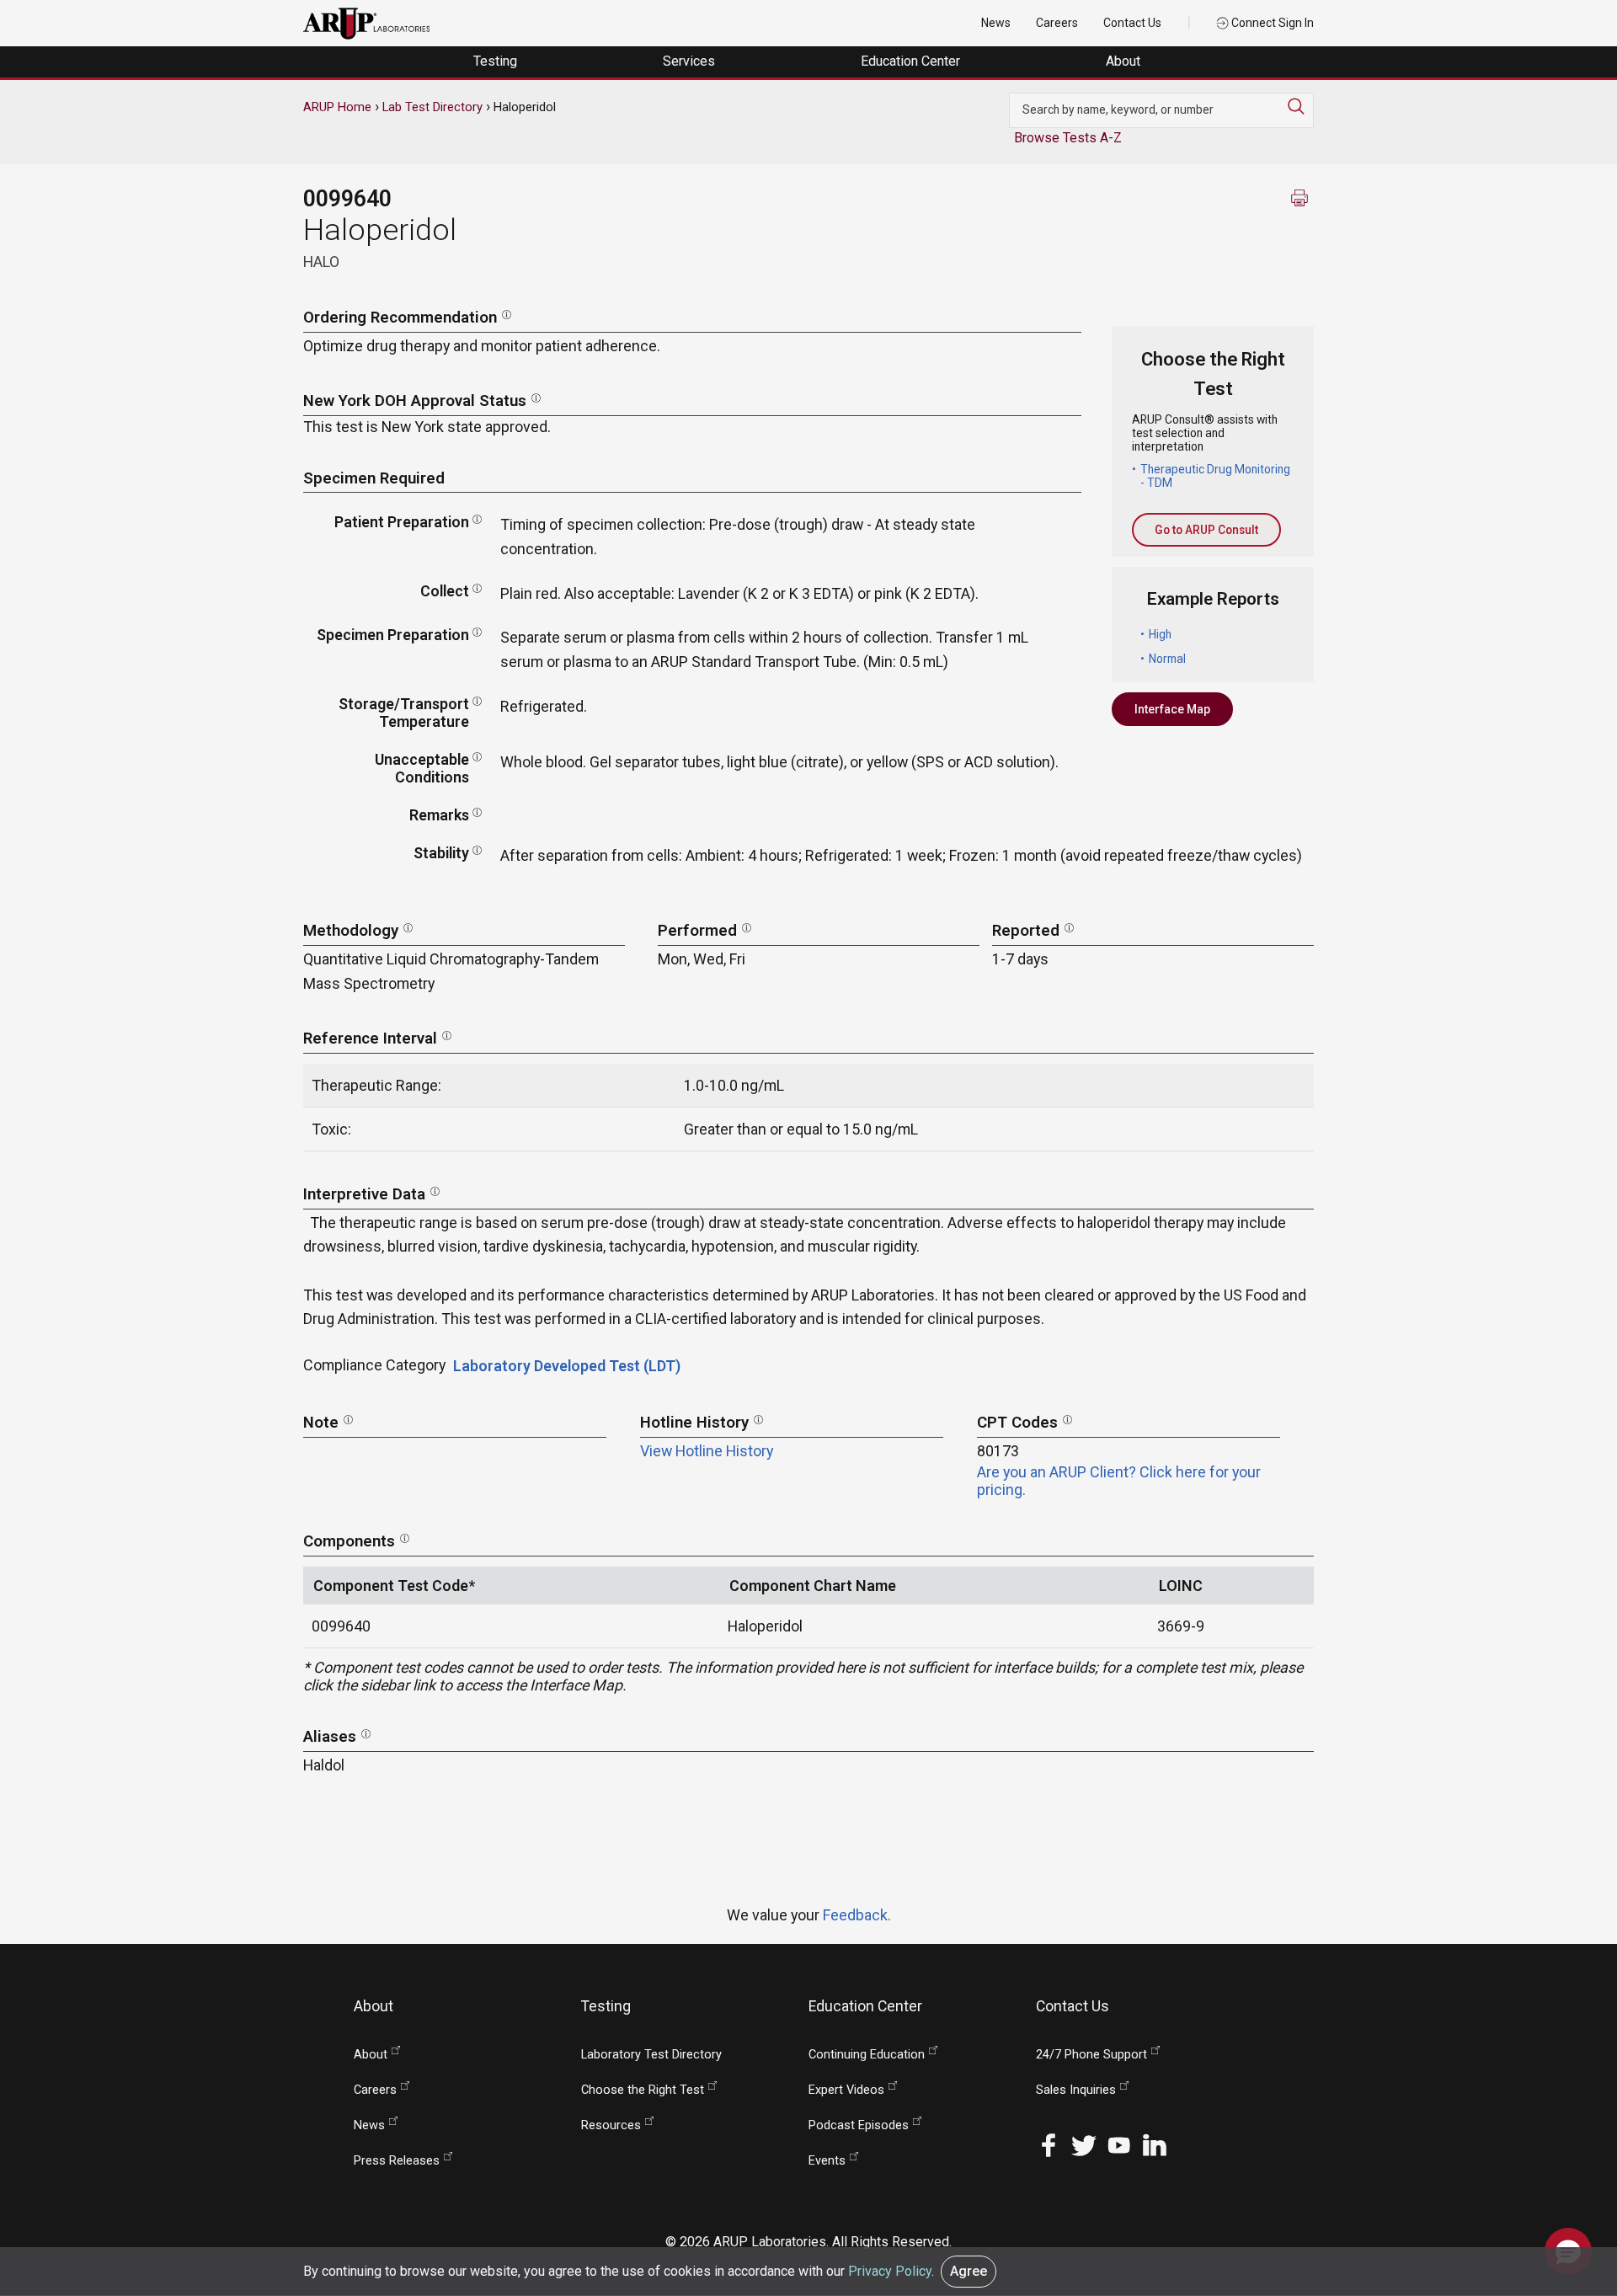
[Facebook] (1049, 2143)
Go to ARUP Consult (1206, 530)
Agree (969, 2271)
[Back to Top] (1568, 2198)
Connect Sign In (1271, 23)
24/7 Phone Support (1091, 2055)
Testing (497, 61)
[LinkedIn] (1155, 2143)
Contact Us (1132, 23)
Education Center (912, 61)
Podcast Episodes (859, 2125)
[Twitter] (1084, 2143)
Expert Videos (846, 2090)
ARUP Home (337, 107)
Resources (611, 2125)
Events (827, 2161)
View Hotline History (707, 1451)
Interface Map (1172, 709)
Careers (1057, 23)
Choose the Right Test (643, 2090)
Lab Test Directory (432, 107)
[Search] (1300, 106)
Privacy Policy (890, 2271)
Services (691, 61)
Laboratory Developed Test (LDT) (567, 1366)
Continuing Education (867, 2055)
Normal (1167, 659)
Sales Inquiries (1076, 2090)
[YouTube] (1119, 2143)
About (1125, 61)
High (1160, 634)
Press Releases (397, 2161)
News (996, 23)
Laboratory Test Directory (651, 2055)
